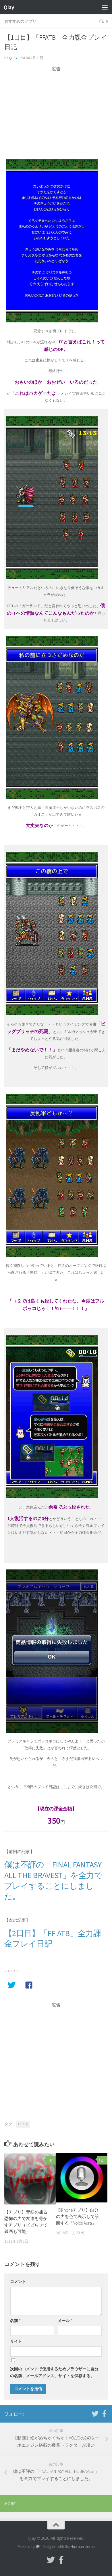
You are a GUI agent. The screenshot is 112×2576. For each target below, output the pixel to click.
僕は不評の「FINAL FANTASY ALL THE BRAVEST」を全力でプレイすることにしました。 (53, 1880)
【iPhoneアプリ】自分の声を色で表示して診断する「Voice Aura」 (78, 2217)
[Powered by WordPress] (38, 2547)
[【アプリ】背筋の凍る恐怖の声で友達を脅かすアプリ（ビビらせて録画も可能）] (30, 2179)
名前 (15, 2321)
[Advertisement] (56, 112)
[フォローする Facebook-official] (104, 2414)
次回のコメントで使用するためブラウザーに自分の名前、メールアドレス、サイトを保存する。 (54, 2372)
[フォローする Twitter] (95, 2414)
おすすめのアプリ (20, 21)
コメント (18, 2281)
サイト (16, 2341)
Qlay (9, 7)
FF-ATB (23, 2124)
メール (65, 2321)
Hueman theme (83, 2547)
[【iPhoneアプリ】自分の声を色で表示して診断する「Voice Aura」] (82, 2178)
